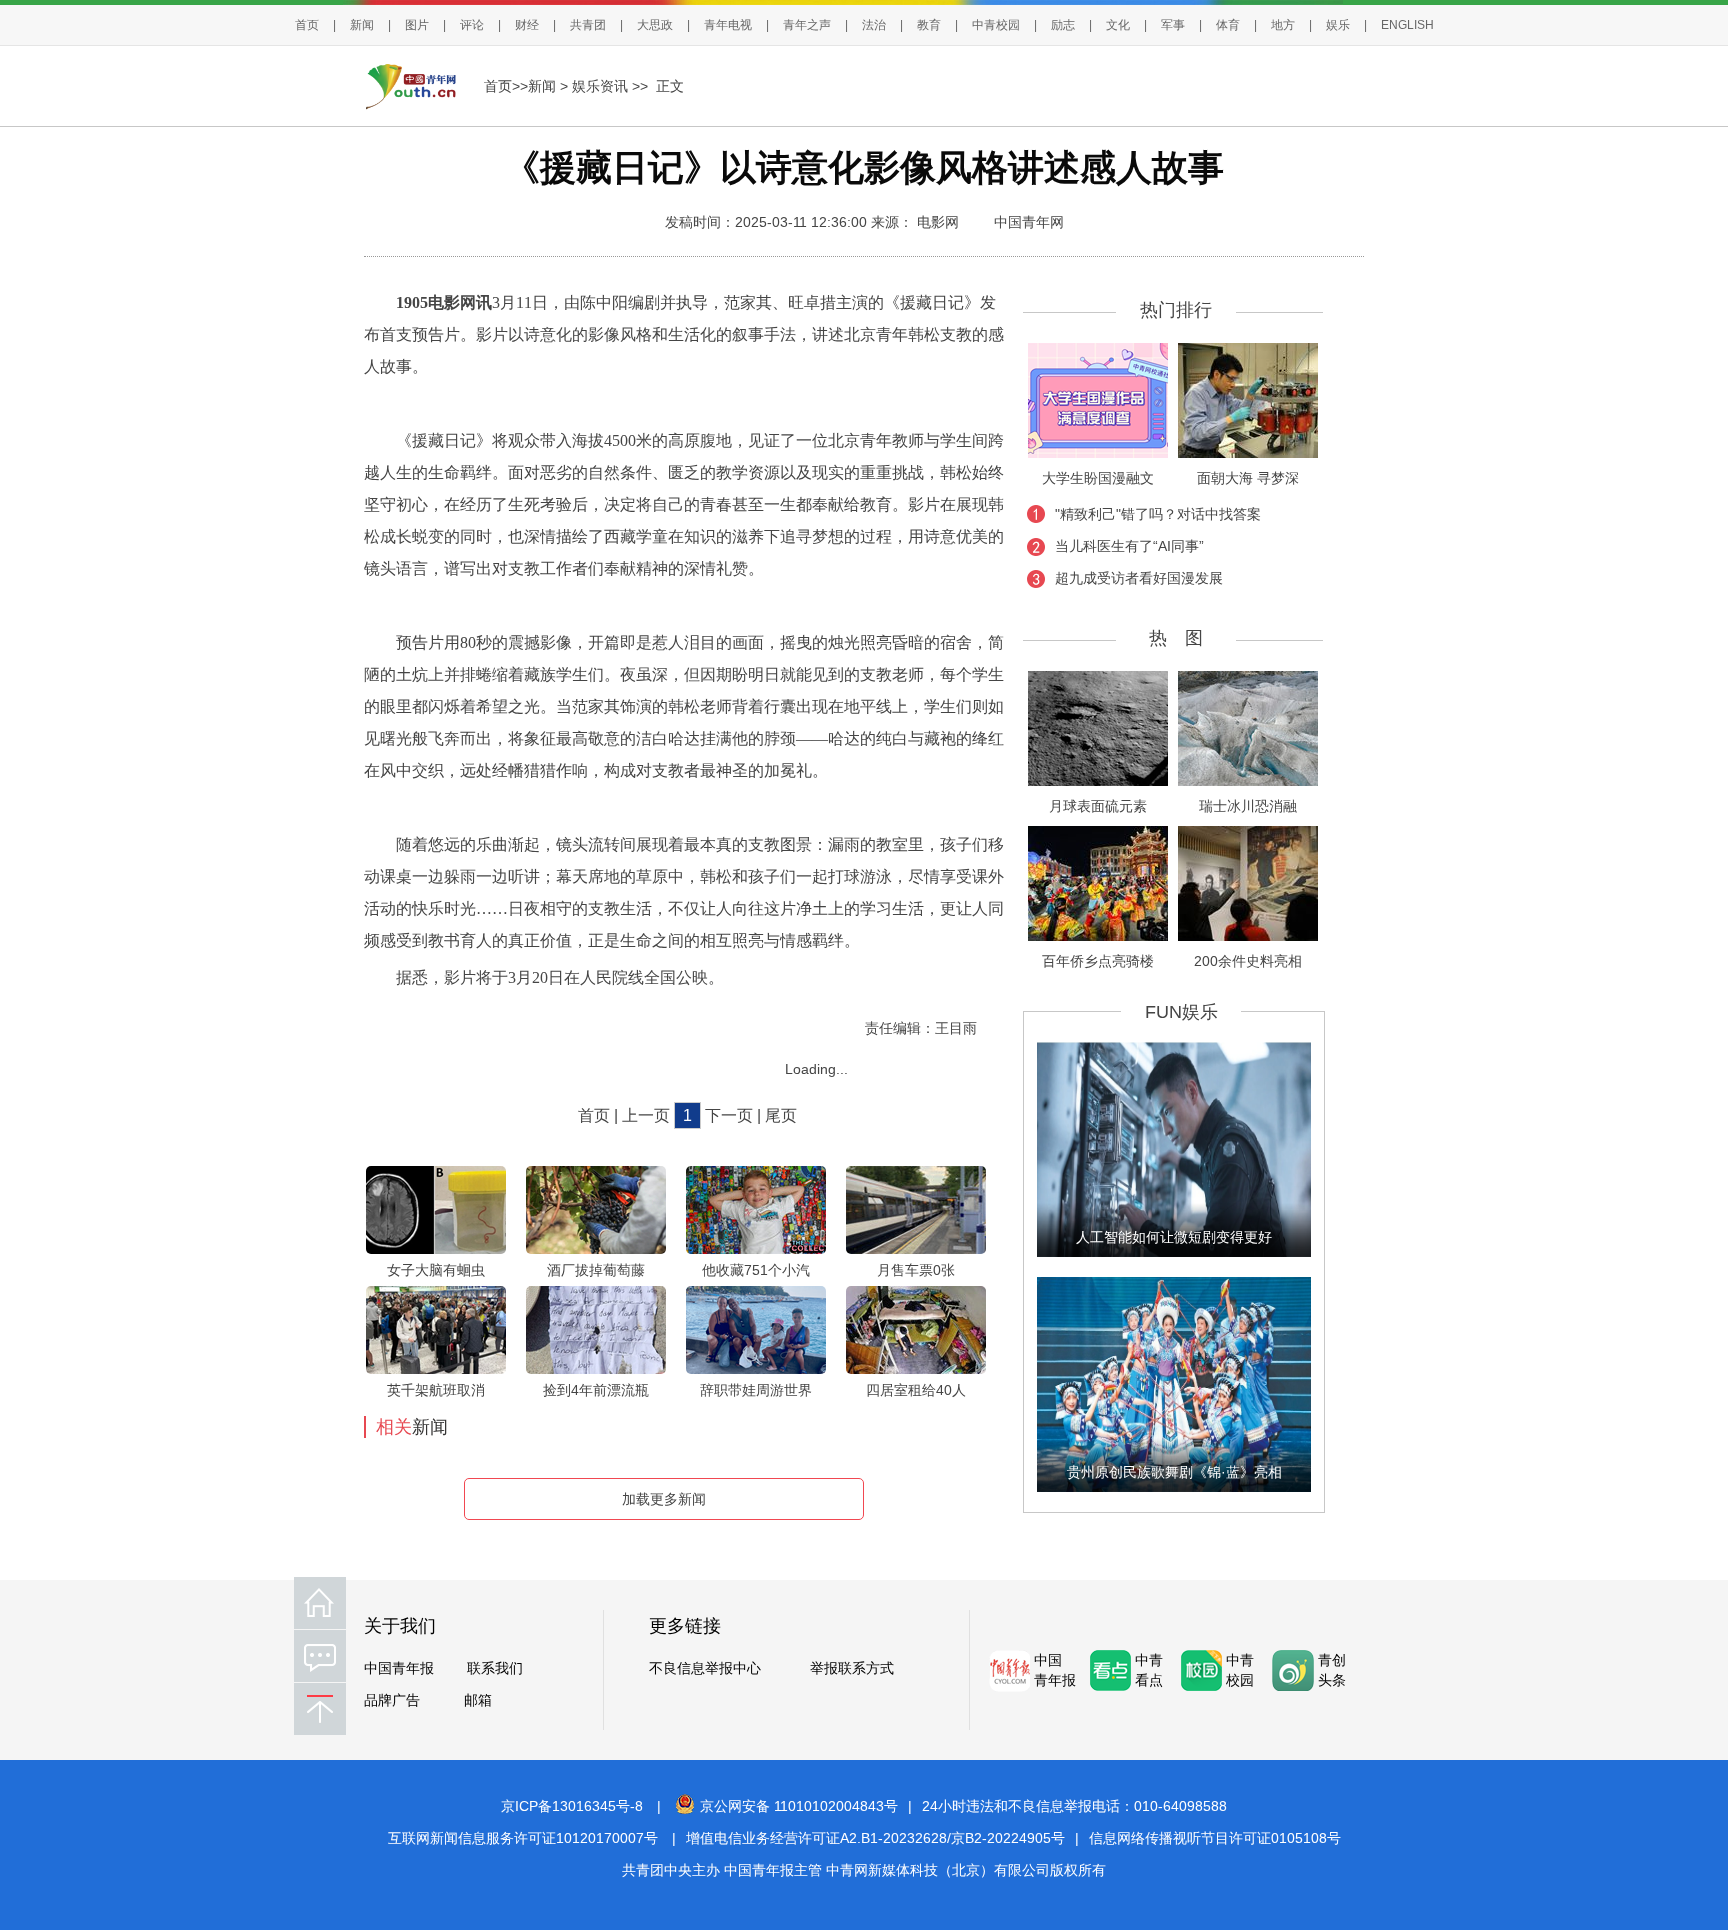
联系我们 (495, 1668)
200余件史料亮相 (1248, 961)
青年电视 (728, 25)
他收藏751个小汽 (756, 1270)
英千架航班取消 (436, 1390)
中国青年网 (1029, 222)
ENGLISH (1407, 25)
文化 (1118, 25)
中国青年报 (399, 1668)
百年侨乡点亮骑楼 (1098, 961)
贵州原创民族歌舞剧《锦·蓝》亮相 (1174, 1472)
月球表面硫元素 (1098, 806)
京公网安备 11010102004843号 (799, 1806)
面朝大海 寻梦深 (1248, 478)
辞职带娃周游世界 (756, 1390)
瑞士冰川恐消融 (1248, 806)
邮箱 (478, 1700)
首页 (307, 25)
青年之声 (807, 25)
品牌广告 (392, 1700)
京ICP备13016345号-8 (572, 1806)
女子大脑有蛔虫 (436, 1270)
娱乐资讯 (600, 86)
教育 (929, 25)
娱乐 (1338, 25)
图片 (417, 25)
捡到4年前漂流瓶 (596, 1390)
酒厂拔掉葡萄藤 (596, 1270)
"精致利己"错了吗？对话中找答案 (1158, 514)
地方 (1283, 25)
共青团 (588, 25)
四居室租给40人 (916, 1390)
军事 (1173, 25)
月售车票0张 (916, 1270)
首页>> (506, 86)
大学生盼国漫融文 (1098, 478)
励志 (1063, 25)
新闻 (362, 25)
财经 (527, 25)
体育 (1228, 25)
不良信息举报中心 (705, 1668)
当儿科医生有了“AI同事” (1129, 546)
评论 (472, 25)
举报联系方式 (852, 1668)
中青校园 (996, 25)
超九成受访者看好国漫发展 (1139, 578)
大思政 (655, 25)
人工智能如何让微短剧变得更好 (1174, 1237)
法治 (874, 25)
